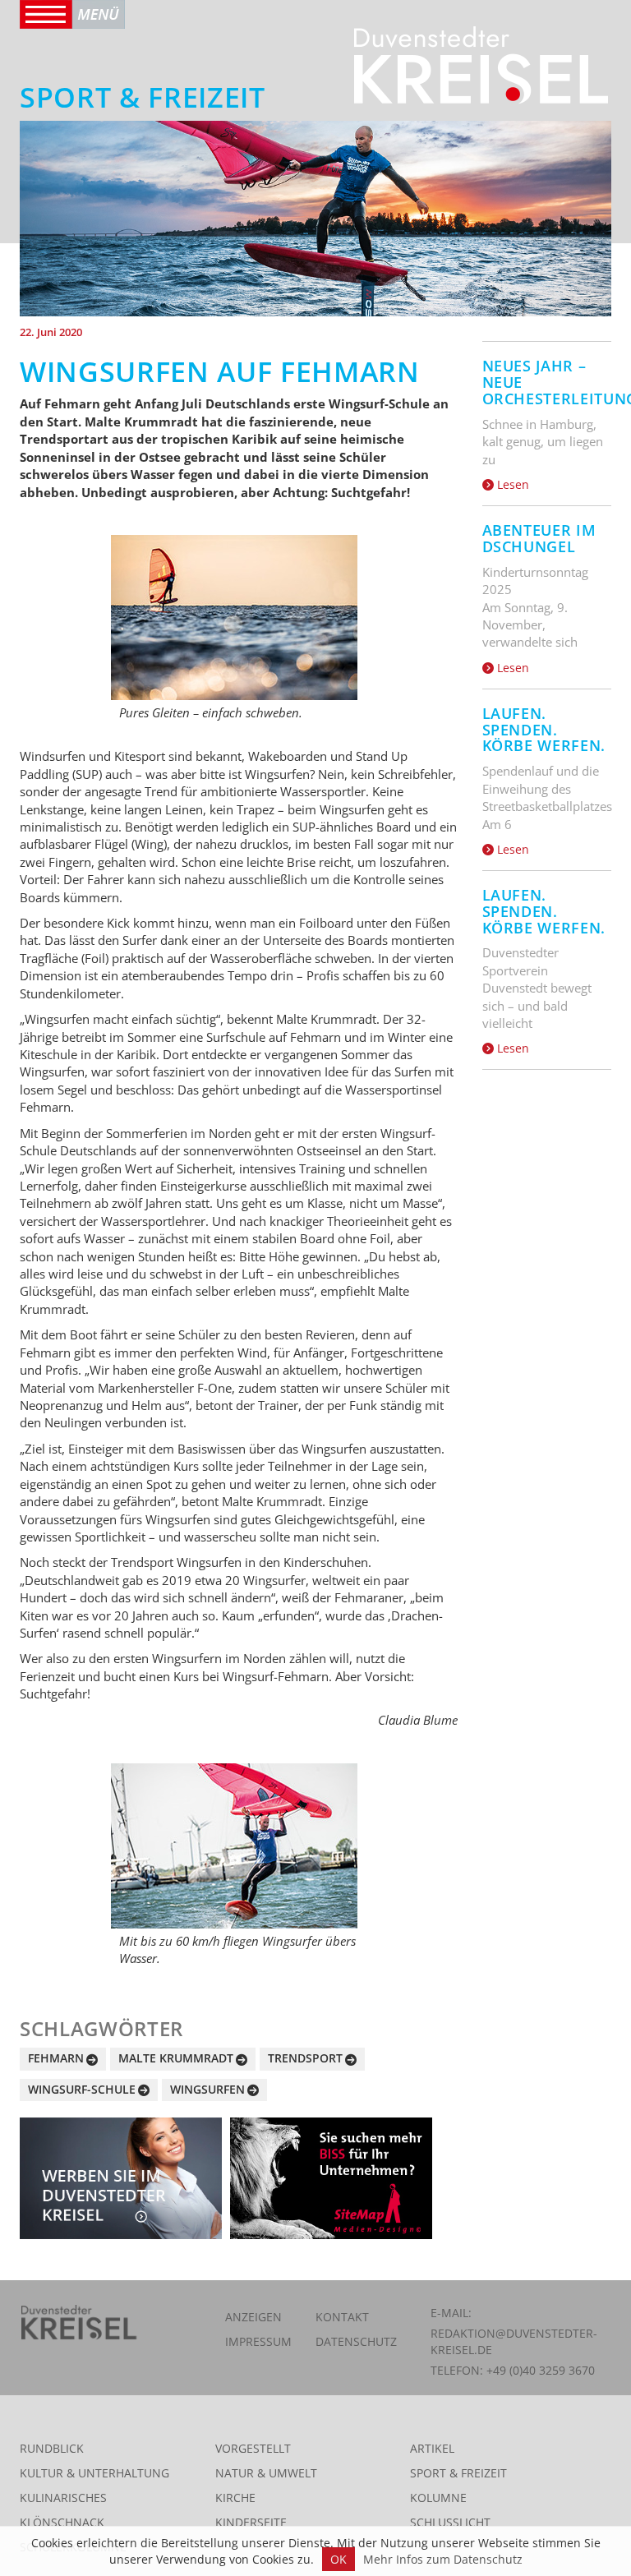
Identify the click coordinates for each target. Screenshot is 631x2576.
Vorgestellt (253, 2448)
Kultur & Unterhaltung (94, 2473)
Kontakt (342, 2317)
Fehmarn (56, 2058)
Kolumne (438, 2498)
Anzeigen (253, 2317)
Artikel (432, 2448)
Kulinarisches (63, 2498)
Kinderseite (251, 2522)
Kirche (235, 2498)
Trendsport (305, 2058)
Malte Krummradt (176, 2058)
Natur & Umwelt (266, 2473)
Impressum (258, 2341)
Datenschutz (356, 2341)
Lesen (511, 484)
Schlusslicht (450, 2522)
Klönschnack (62, 2522)
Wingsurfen (207, 2089)
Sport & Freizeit (458, 2473)
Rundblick (52, 2448)
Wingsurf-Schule (82, 2089)
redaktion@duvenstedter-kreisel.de (514, 2341)
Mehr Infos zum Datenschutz (443, 2559)
